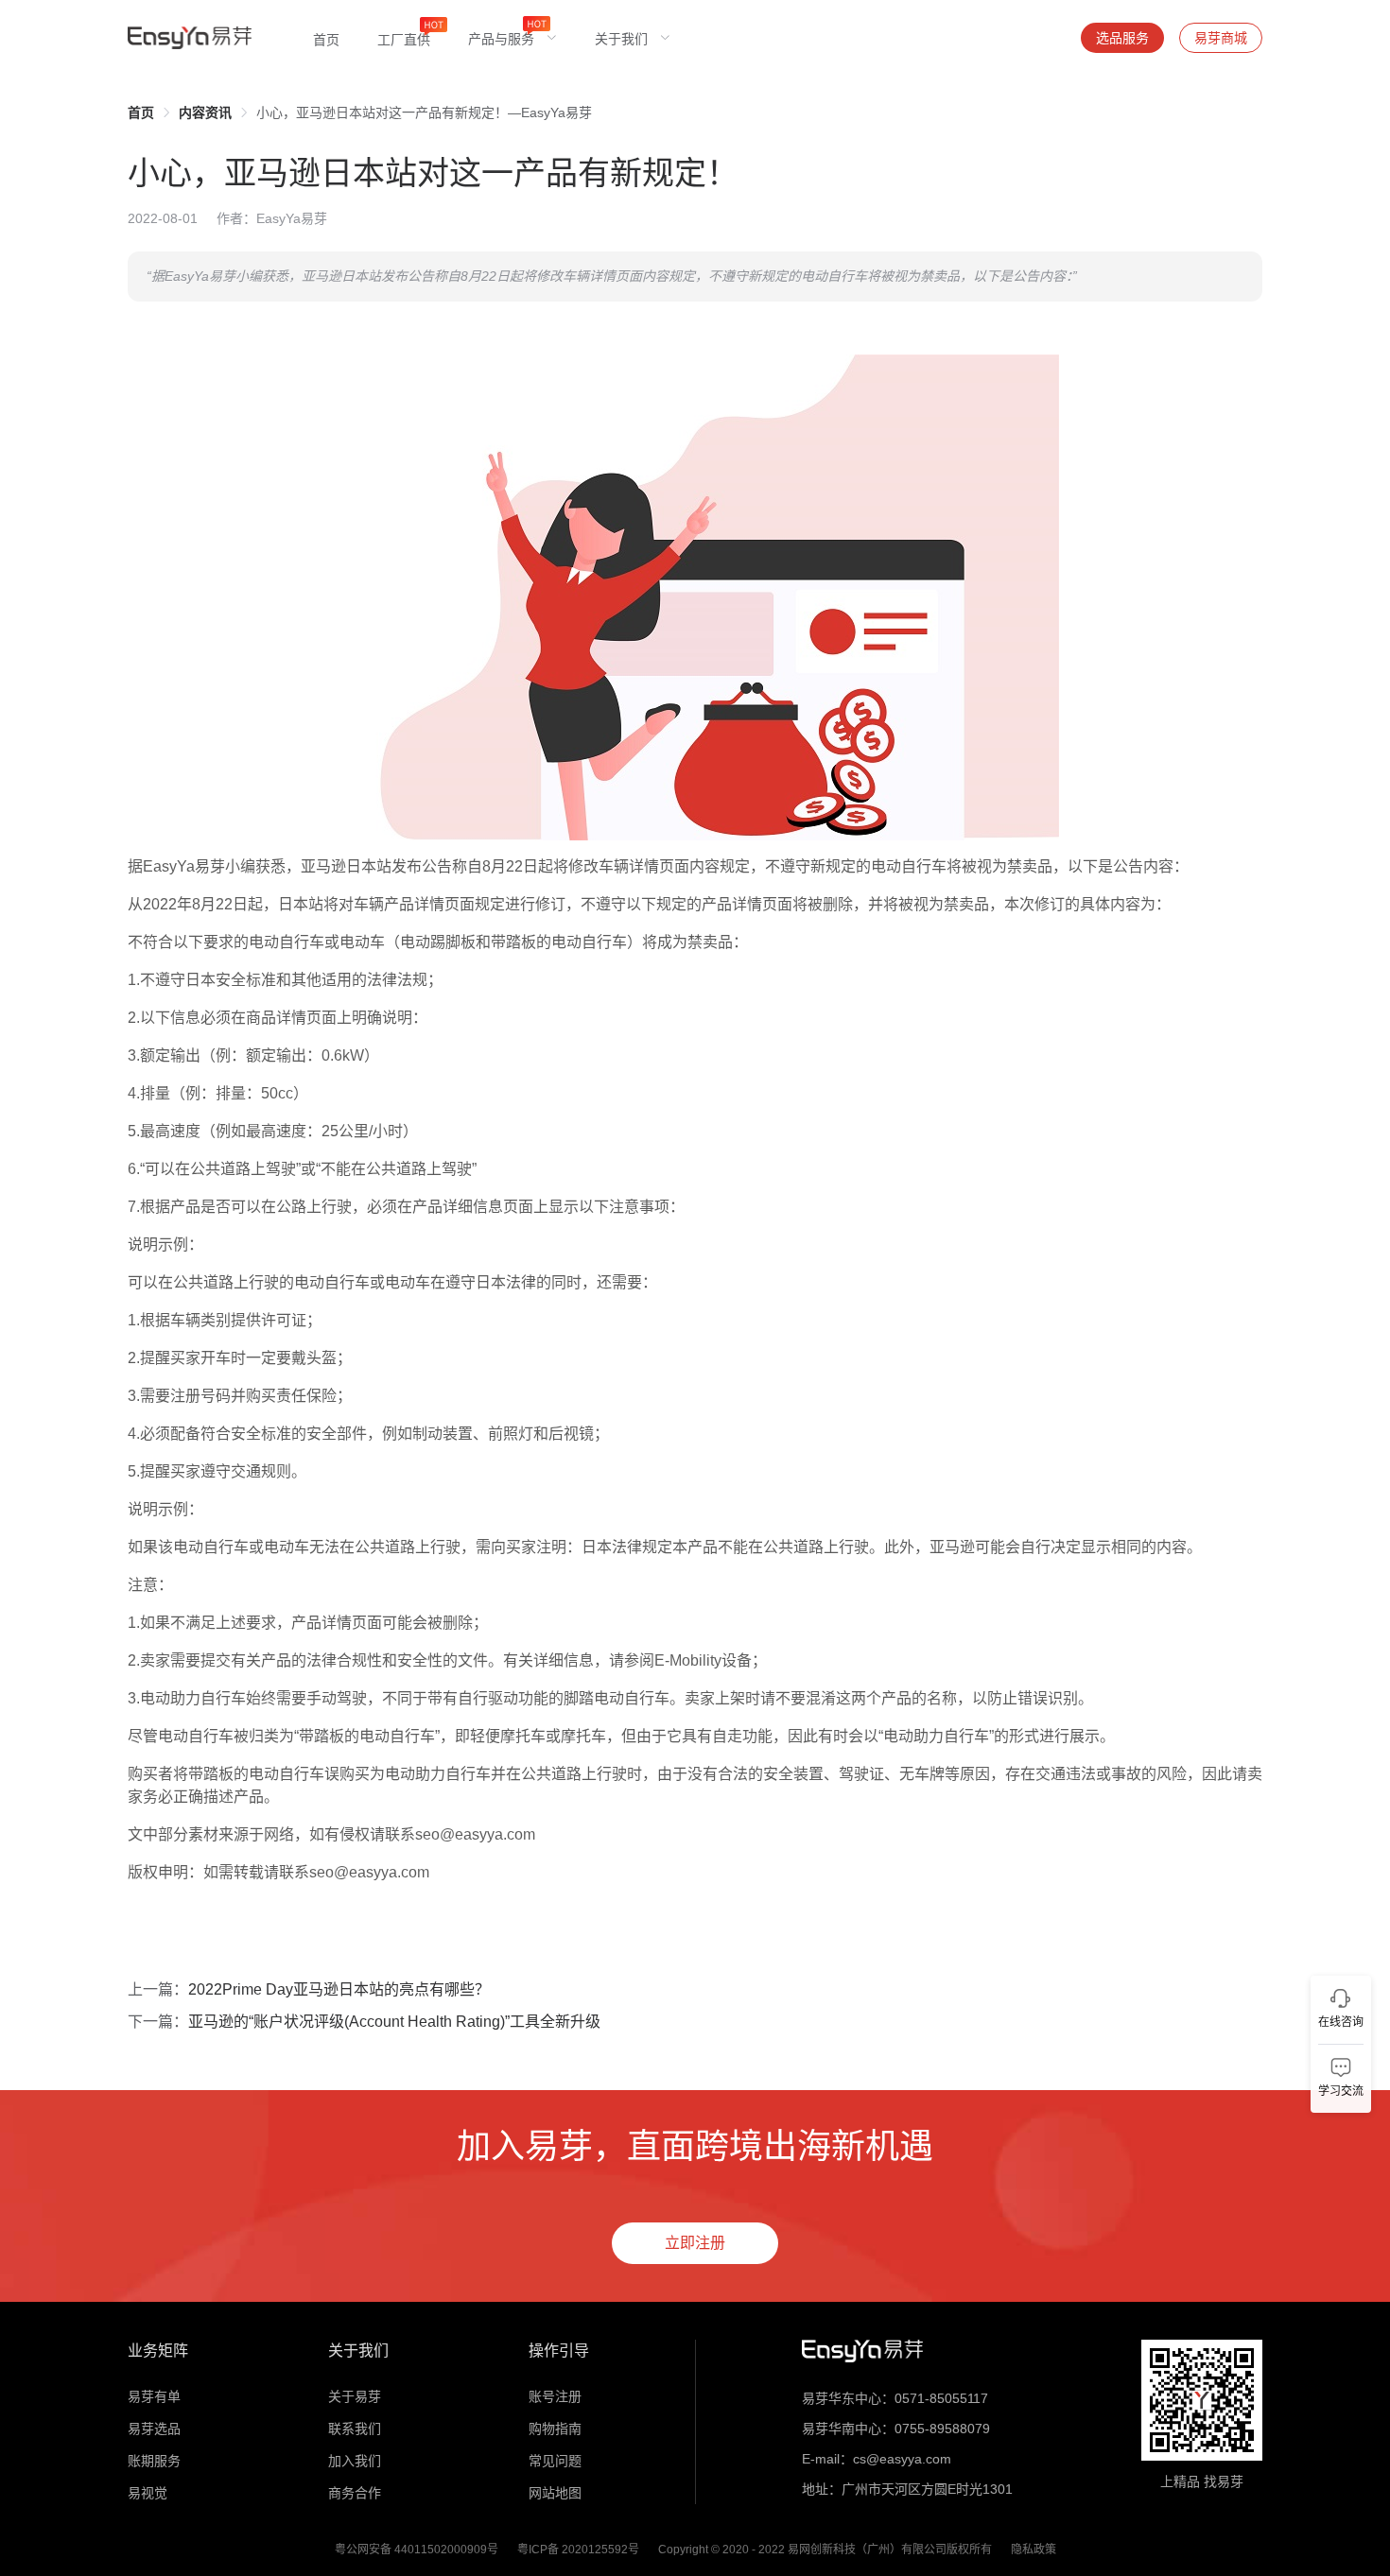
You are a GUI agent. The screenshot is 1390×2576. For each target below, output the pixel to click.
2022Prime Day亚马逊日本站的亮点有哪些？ (339, 1989)
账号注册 (555, 2396)
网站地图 (555, 2493)
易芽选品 (154, 2429)
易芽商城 (1221, 38)
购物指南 (555, 2429)
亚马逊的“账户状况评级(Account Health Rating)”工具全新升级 (394, 2022)
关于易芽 (355, 2396)
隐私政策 (1034, 2550)
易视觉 (148, 2493)
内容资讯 (205, 112)
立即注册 (695, 2243)
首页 (141, 112)
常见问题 (555, 2461)
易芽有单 (154, 2396)
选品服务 (1122, 38)
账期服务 (154, 2461)
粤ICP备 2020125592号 (578, 2550)
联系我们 (355, 2429)
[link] (141, 112)
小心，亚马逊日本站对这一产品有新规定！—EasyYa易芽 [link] (424, 112)
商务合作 (355, 2493)
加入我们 (355, 2461)
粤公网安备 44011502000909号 (417, 2550)
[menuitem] (326, 38)
